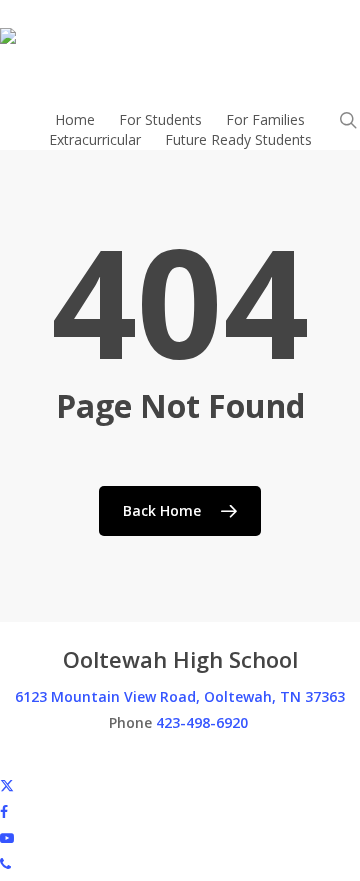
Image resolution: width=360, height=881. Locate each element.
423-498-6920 (202, 722)
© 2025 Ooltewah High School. (99, 758)
